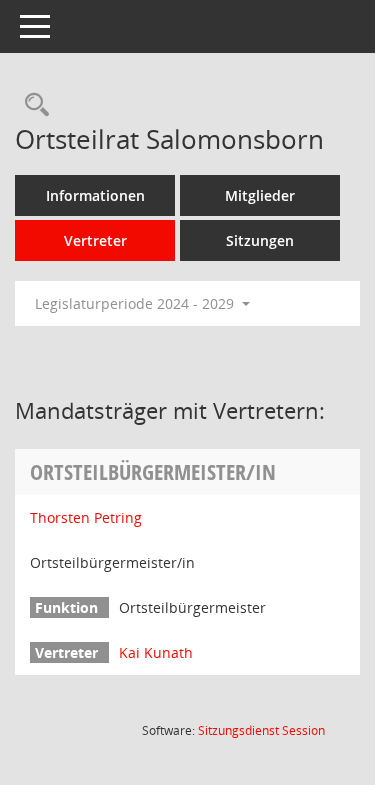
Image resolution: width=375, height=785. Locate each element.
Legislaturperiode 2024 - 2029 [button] (136, 303)
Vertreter (95, 240)
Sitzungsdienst (261, 730)
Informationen (95, 195)
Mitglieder (260, 195)
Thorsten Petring (86, 517)
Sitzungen (260, 240)
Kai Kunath (156, 652)
